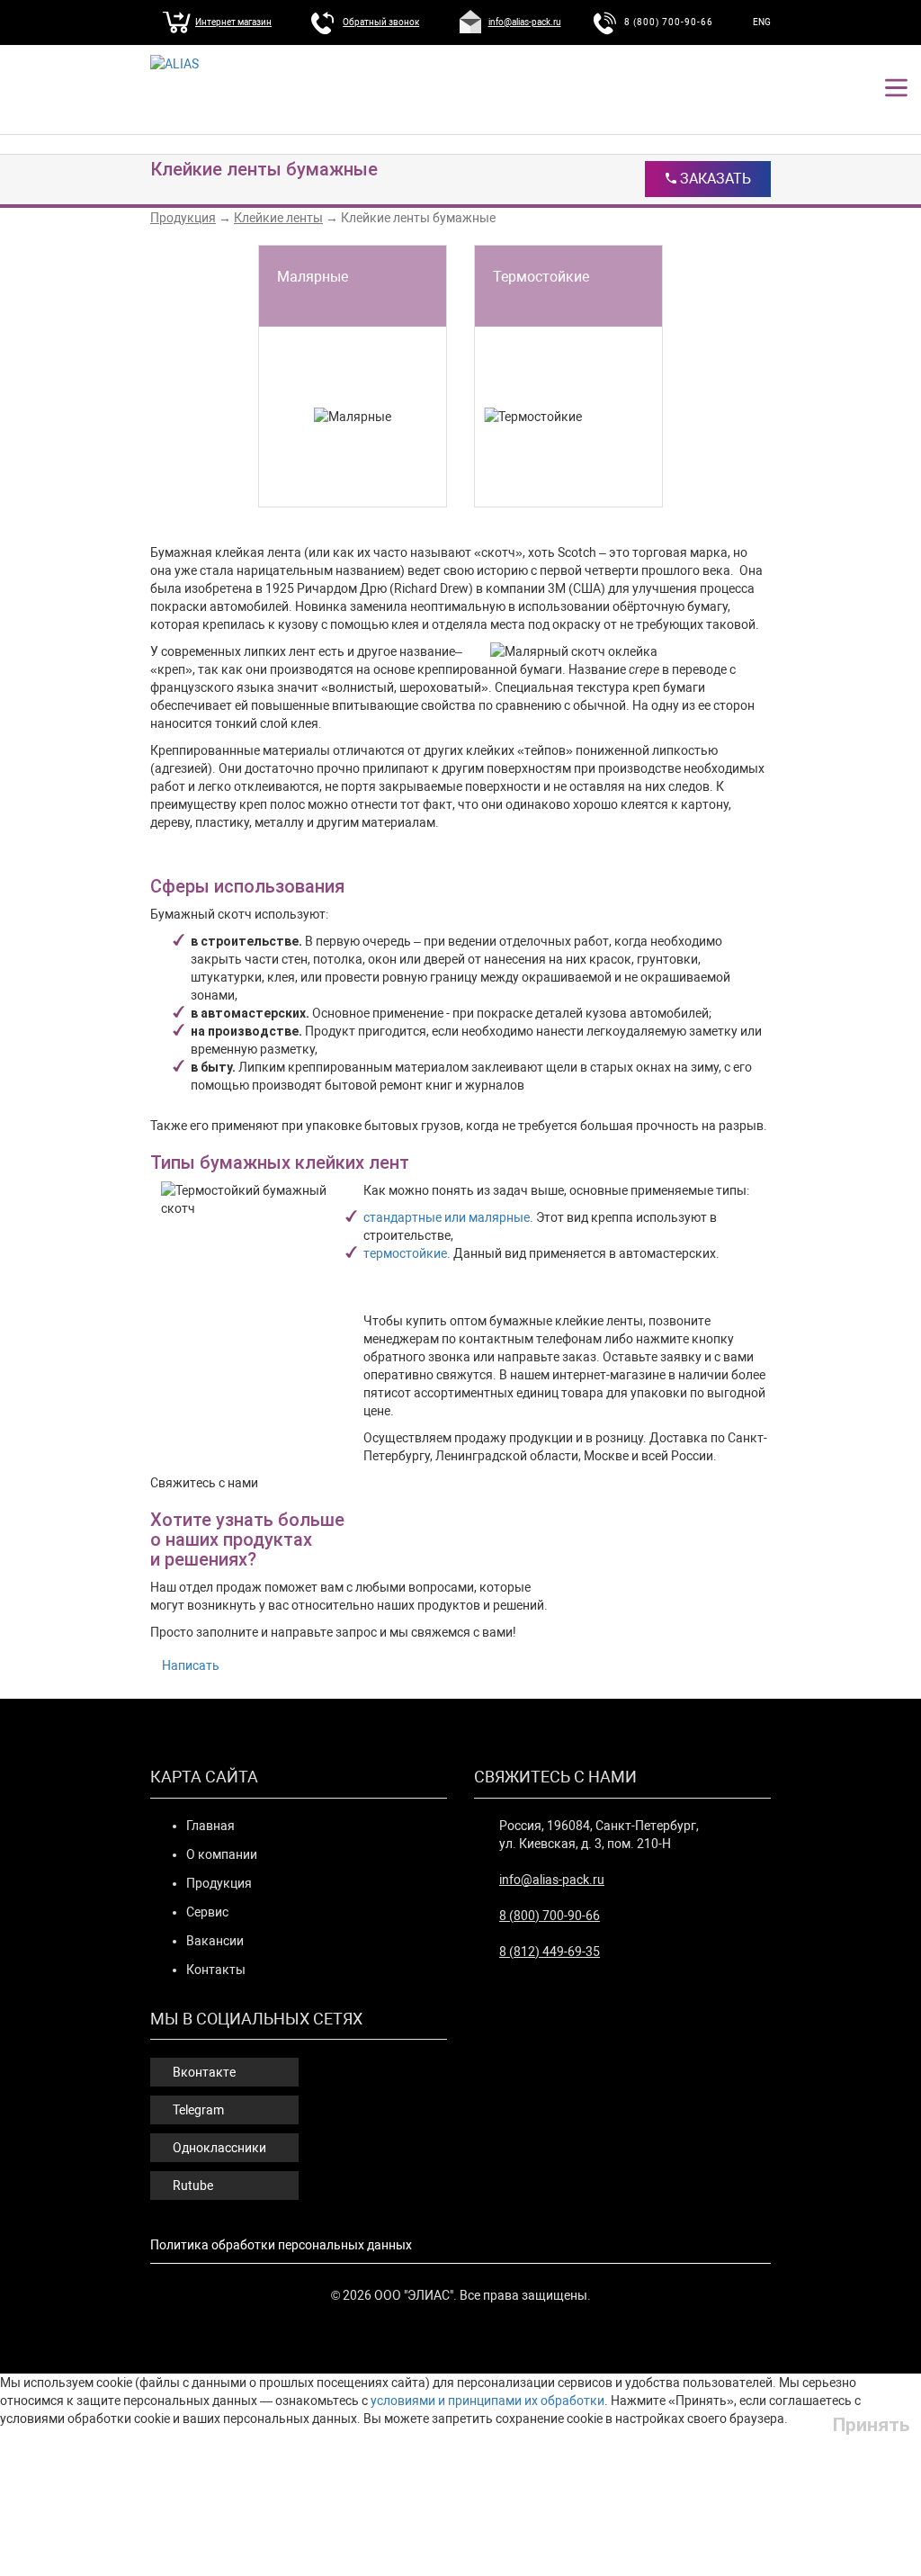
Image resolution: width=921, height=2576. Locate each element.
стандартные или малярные (447, 1217)
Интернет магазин (233, 22)
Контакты (216, 1970)
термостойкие (405, 1253)
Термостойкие (541, 277)
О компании (222, 1854)
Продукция (183, 218)
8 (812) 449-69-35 (550, 1952)
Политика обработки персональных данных (281, 2245)
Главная (210, 1826)
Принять (871, 2425)
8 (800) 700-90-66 (669, 22)
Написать (191, 1665)
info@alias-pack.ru (525, 22)
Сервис (207, 1912)
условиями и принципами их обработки (487, 2401)
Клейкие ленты (278, 218)
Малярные (313, 277)
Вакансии (215, 1941)
